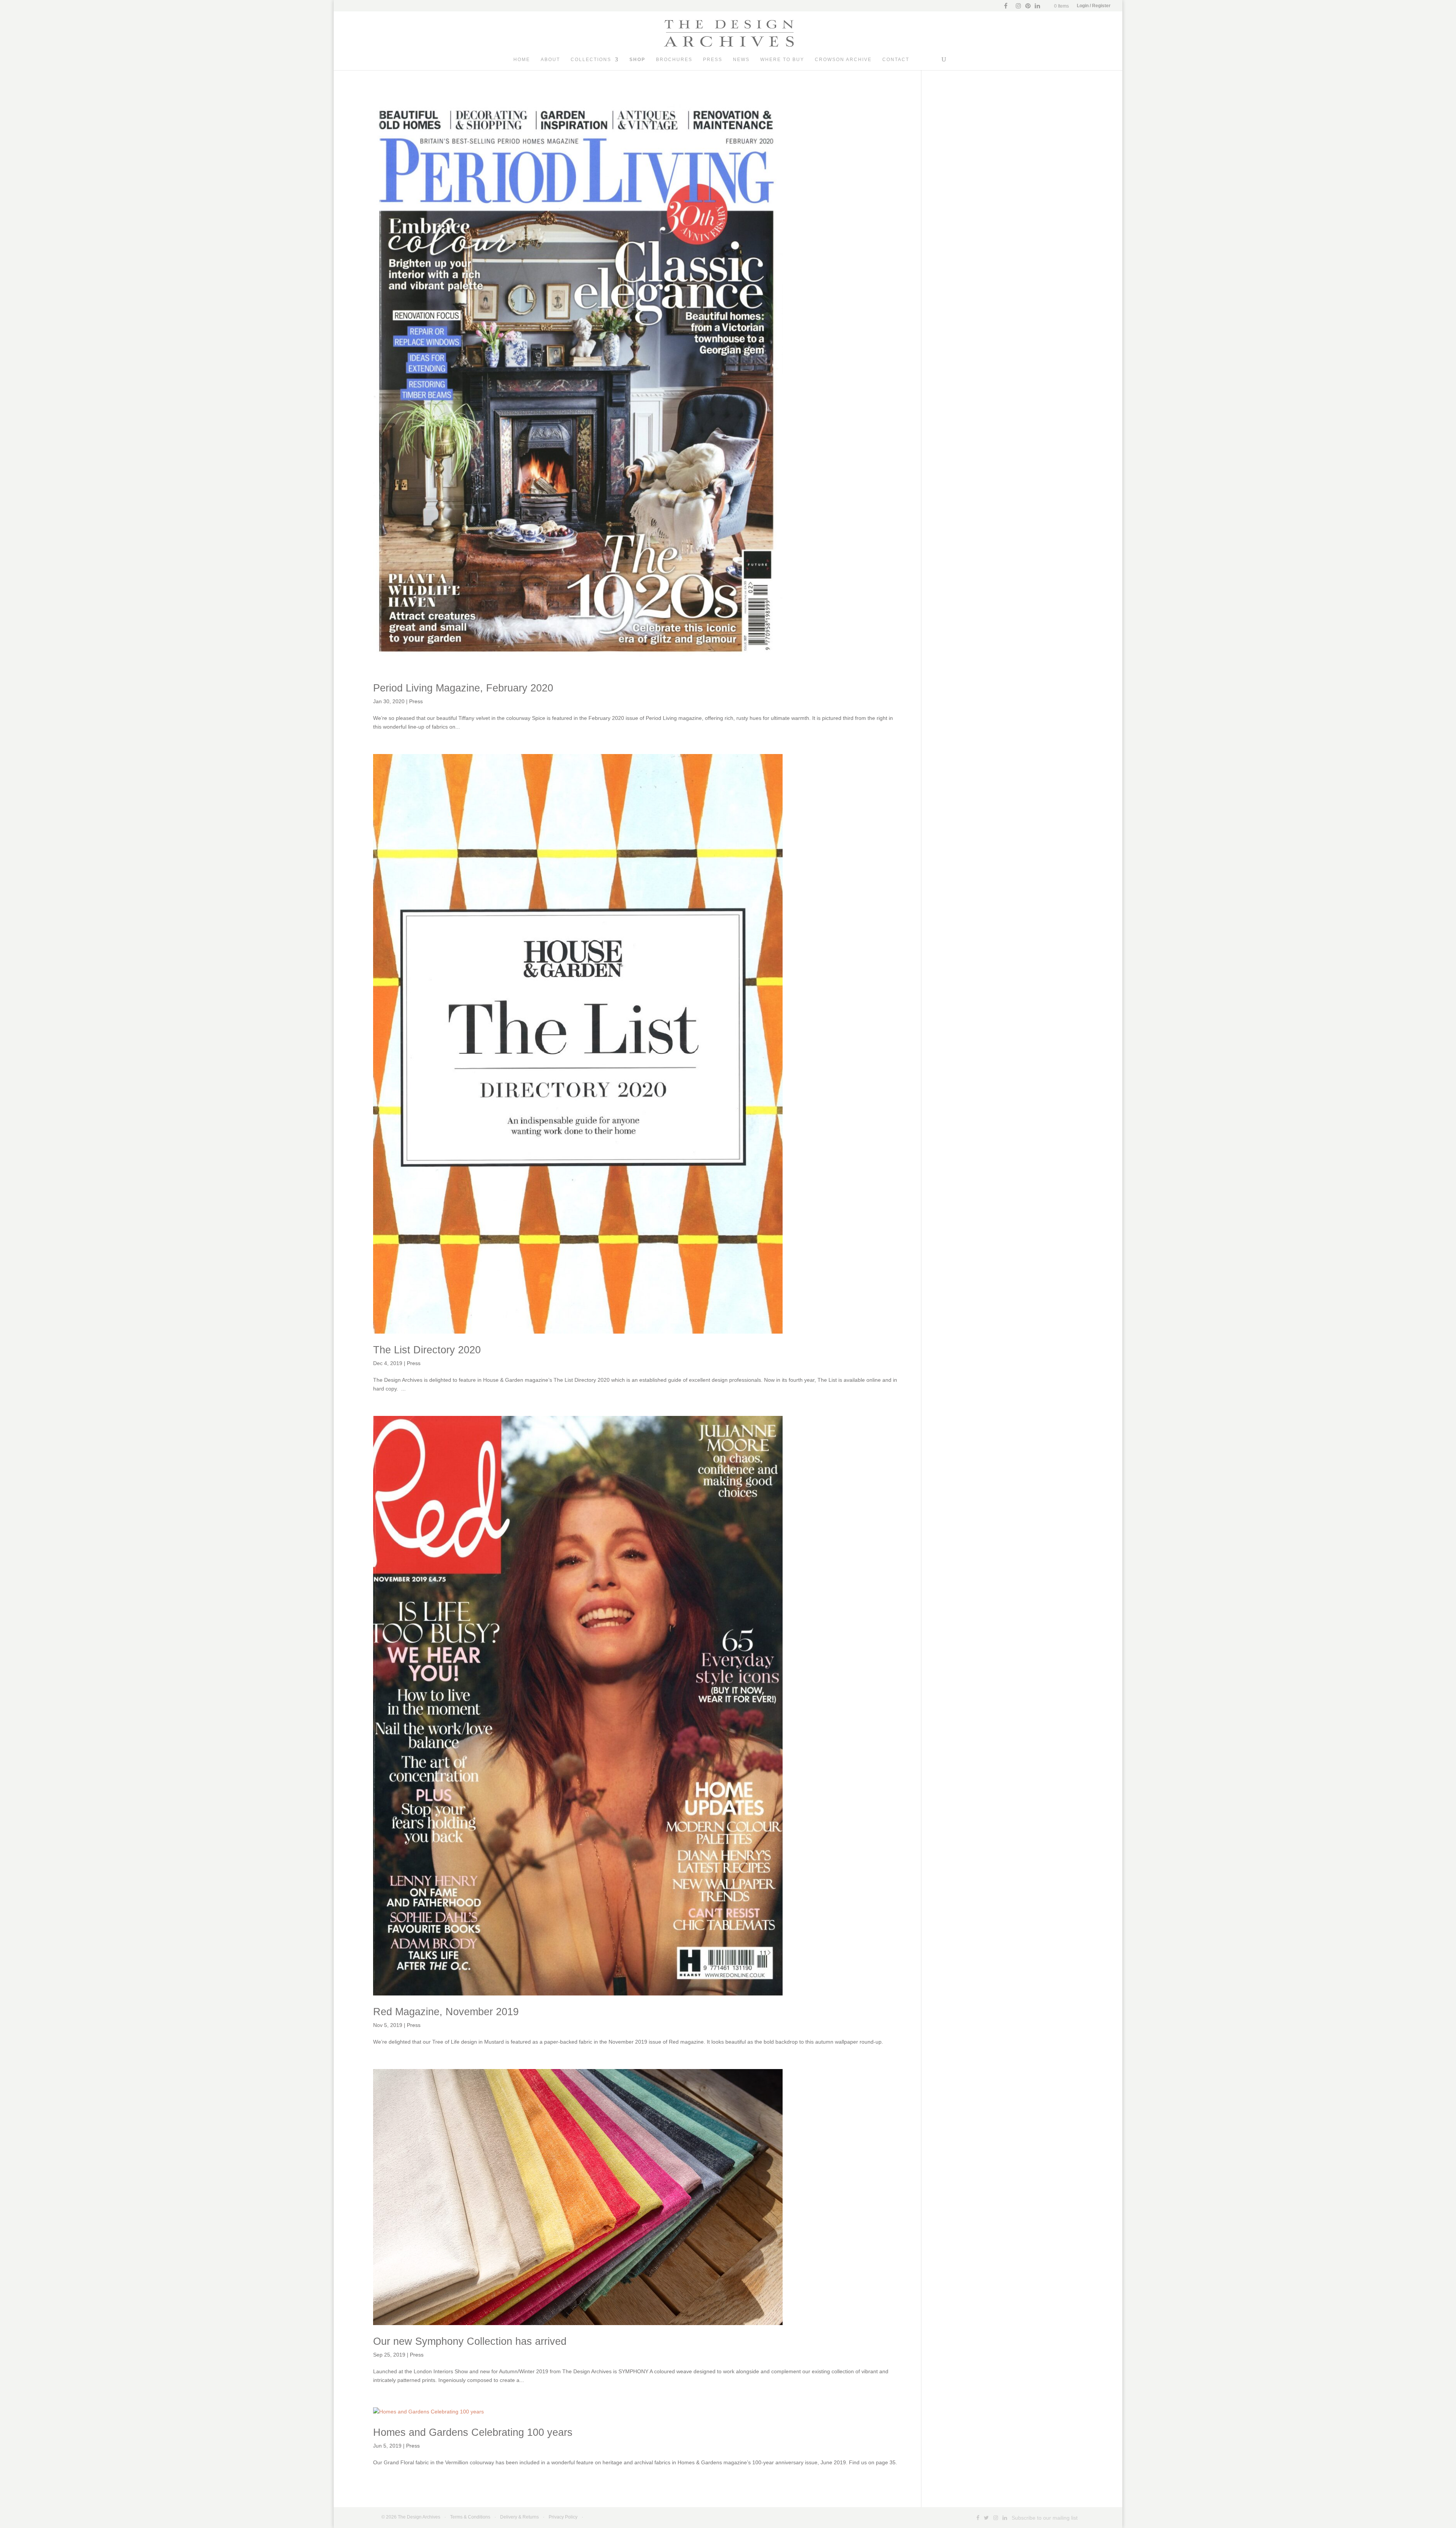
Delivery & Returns (519, 2517)
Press (713, 60)
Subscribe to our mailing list (1045, 2518)
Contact (896, 60)
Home (522, 60)
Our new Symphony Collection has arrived (470, 2341)
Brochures (674, 60)
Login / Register (1094, 6)
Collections (591, 60)
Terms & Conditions (470, 2517)
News (741, 60)
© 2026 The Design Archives (411, 2517)
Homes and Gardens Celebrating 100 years (473, 2432)
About (550, 60)
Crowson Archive (843, 60)
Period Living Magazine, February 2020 (463, 688)
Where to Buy (782, 60)
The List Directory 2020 (427, 1350)
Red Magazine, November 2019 (446, 2012)
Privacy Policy (563, 2517)
